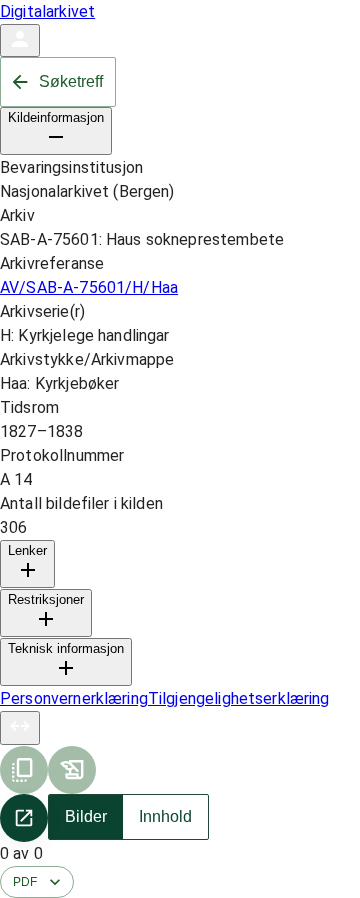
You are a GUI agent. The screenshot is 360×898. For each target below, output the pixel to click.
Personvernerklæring (74, 698)
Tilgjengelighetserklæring (239, 698)
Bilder (86, 816)
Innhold (165, 816)
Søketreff (71, 81)
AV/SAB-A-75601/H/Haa (89, 287)
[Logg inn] (20, 40)
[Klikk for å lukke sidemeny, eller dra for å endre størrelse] (20, 728)
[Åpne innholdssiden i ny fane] (24, 818)
